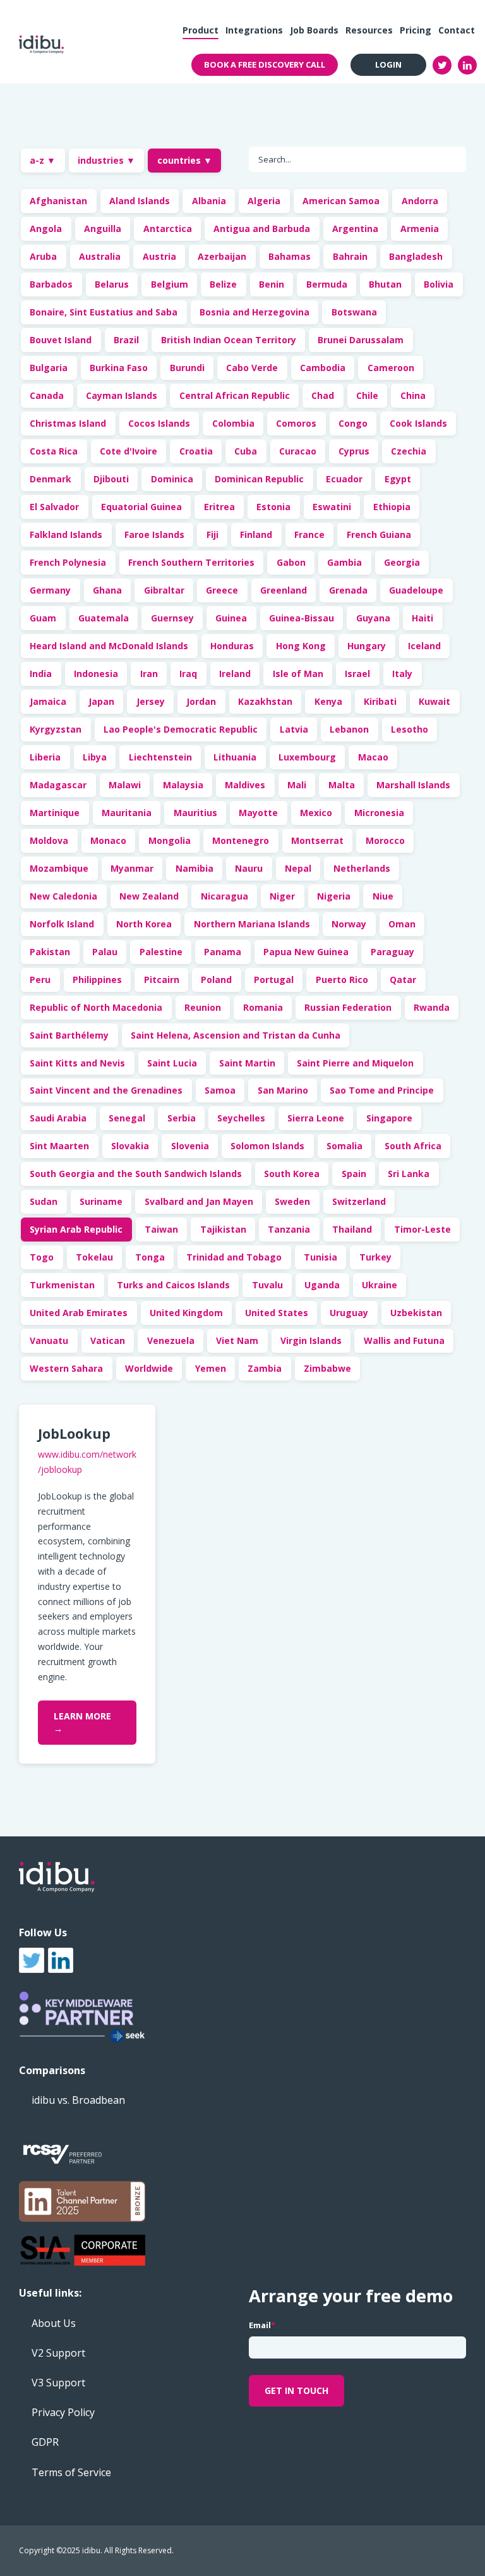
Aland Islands (140, 201)
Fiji (213, 534)
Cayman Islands (122, 395)
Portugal (274, 980)
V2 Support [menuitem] (58, 2353)
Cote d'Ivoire (129, 451)
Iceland (424, 646)
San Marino (283, 1090)
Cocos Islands (159, 423)
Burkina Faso (119, 368)
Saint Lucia (172, 1063)
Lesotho (410, 729)
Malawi (125, 785)
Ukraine (380, 1285)
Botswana (354, 312)
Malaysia (183, 785)
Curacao (298, 451)
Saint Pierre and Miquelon (355, 1063)
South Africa (413, 1146)
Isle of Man (298, 674)
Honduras (232, 646)
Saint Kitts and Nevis (77, 1063)
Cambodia (323, 368)
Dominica (172, 479)
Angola (46, 229)
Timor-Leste (422, 1229)
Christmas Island (68, 423)
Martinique (55, 813)
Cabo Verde (252, 368)
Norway (349, 924)
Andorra (420, 201)
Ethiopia (392, 507)
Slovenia (190, 1146)
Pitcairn (162, 980)
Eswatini (332, 507)
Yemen (211, 1368)
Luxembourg (307, 757)
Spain (354, 1174)
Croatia (196, 451)
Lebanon (349, 729)
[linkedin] (467, 65)
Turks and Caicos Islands (173, 1285)
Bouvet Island (61, 340)
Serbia (182, 1118)
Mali (297, 785)
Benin (272, 284)
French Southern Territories (191, 562)
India (41, 674)
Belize (223, 284)
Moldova (49, 840)
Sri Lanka (409, 1174)
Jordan (201, 701)
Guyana (373, 618)
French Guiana (379, 534)
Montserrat (317, 840)
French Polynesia (68, 562)
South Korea (292, 1174)
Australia (100, 256)
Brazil (126, 340)
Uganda (322, 1285)
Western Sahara (66, 1368)
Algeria (264, 201)
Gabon (291, 562)
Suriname (101, 1201)
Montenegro (241, 840)
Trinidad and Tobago (234, 1257)
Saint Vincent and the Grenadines (106, 1090)
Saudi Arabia (58, 1118)
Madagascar (58, 785)
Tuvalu (267, 1285)
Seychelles (241, 1118)
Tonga (150, 1257)
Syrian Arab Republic (76, 1229)
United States (277, 1313)
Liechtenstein (160, 757)
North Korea (144, 924)
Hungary (367, 646)
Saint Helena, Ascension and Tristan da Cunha (236, 1035)
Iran (149, 674)
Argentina (355, 229)
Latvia (294, 729)
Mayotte (258, 813)
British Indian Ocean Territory (229, 340)
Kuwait (434, 701)
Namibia (195, 868)
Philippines (97, 980)
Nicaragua (225, 896)
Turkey (375, 1257)
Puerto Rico (342, 980)
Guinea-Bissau (302, 618)
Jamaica (48, 701)
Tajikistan (223, 1229)
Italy (402, 674)
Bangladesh (416, 256)
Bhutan (385, 284)
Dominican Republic (259, 479)
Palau (105, 952)
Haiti (422, 618)
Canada (47, 395)
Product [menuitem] (201, 30)
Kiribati (380, 701)
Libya (95, 757)
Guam (43, 618)
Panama (223, 952)
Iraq (188, 674)
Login (388, 64)
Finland (256, 534)
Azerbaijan (222, 256)
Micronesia (379, 813)
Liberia (45, 757)
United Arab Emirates (79, 1313)
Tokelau (94, 1257)
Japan (101, 701)
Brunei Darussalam (361, 340)
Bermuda (327, 284)
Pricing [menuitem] (416, 30)
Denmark (51, 479)
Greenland (284, 590)
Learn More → (82, 1722)
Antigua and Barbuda (262, 229)
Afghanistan (58, 201)
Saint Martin (247, 1063)
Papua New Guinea (306, 952)
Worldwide (149, 1368)
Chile (367, 395)
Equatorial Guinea (141, 507)
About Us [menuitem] (54, 2323)
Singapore (389, 1118)
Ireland (235, 674)
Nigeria (334, 896)
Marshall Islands (413, 785)
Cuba (246, 451)
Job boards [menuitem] (314, 30)
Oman (402, 924)
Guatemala (104, 618)
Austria (159, 256)
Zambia (265, 1368)
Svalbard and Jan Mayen (199, 1201)
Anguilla (103, 229)
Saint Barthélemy (69, 1035)
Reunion (203, 1007)
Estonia (273, 507)
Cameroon (391, 368)
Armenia (420, 229)
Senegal (127, 1118)
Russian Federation (348, 1007)
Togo (42, 1257)
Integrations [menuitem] (254, 30)
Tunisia (320, 1257)
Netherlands (362, 868)
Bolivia (439, 284)
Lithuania (235, 757)
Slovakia (130, 1146)
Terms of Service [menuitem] (71, 2472)
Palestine (161, 952)
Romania (263, 1007)
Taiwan (161, 1229)
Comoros (296, 423)
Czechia (409, 451)
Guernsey (172, 618)
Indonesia (96, 674)
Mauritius (195, 813)
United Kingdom (186, 1313)
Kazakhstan (265, 701)
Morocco (385, 840)
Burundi (187, 368)
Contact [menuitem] (457, 30)
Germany (50, 590)
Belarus (112, 284)
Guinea (231, 618)
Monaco (108, 840)
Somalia (344, 1146)
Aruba (43, 256)
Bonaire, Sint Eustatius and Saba (104, 312)
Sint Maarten (59, 1146)
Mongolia (170, 840)
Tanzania (289, 1229)
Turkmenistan (62, 1285)
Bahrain (350, 256)
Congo (353, 423)
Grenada (348, 590)
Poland (216, 980)
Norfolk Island (62, 924)
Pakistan (50, 952)
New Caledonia (63, 896)
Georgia (402, 562)
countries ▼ (185, 160)
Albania (209, 201)
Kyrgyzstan (56, 729)
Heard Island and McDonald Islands (109, 646)
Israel (357, 674)
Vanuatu (49, 1340)
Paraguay (392, 952)
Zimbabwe (327, 1368)
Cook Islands (418, 423)
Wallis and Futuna (404, 1340)
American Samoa (341, 201)
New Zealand (149, 896)
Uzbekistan (416, 1313)
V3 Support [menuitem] (58, 2383)
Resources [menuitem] (369, 30)
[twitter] (442, 65)
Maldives (245, 785)
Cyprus (354, 451)
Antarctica (168, 229)
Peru (40, 980)
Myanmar (132, 868)
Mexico (316, 813)
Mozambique (59, 868)
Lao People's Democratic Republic (181, 729)
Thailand (352, 1229)
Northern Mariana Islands (252, 924)
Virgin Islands (311, 1340)
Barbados (51, 284)
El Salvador (54, 507)
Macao (373, 757)
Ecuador (344, 479)
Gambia (344, 562)
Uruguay (349, 1313)
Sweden (292, 1201)
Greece (222, 590)
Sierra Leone (316, 1118)
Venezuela (171, 1340)
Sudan (44, 1201)
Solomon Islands (267, 1146)
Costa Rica (54, 451)
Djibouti (111, 479)
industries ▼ (106, 160)
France (309, 534)
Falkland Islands (66, 534)
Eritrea (219, 507)
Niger (282, 896)
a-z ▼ (43, 160)
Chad (323, 395)
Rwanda (432, 1007)
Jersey (151, 701)
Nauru (249, 868)
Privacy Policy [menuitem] (63, 2412)
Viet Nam (237, 1340)
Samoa (220, 1090)
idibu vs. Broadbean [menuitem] (78, 2100)
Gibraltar (164, 590)
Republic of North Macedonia (96, 1007)
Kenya (328, 701)
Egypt (398, 479)
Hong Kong (301, 646)
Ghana (107, 590)
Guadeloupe (416, 590)
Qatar (403, 980)
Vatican (108, 1340)
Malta (342, 785)
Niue (383, 896)
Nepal (298, 868)
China (413, 395)
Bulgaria (49, 368)
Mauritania (127, 813)
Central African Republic (235, 395)
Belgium (170, 284)
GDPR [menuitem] (45, 2442)
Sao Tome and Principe (382, 1090)
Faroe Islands (154, 534)
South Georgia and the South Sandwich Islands (136, 1174)
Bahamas (290, 256)
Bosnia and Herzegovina (254, 312)
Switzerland (359, 1201)
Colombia (233, 423)
